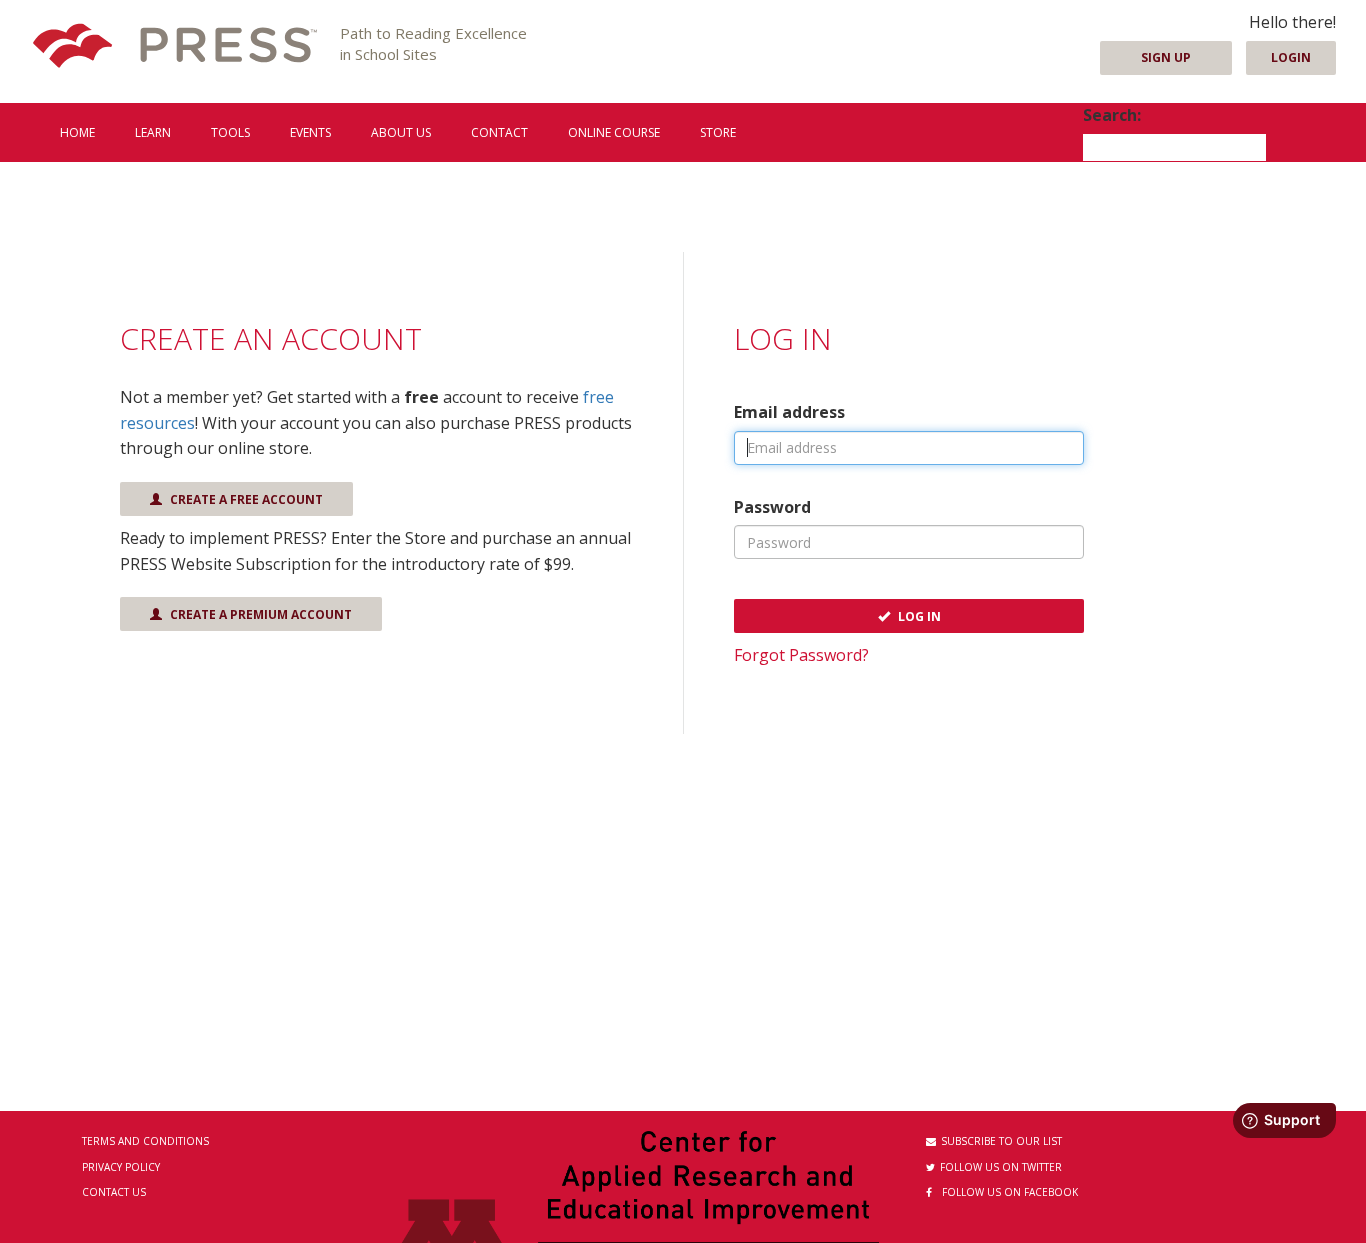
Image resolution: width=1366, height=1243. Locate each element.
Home (77, 132)
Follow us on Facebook (1010, 1192)
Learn (153, 132)
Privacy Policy (121, 1167)
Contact (499, 132)
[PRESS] (175, 47)
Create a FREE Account (245, 499)
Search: (1112, 115)
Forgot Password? (801, 655)
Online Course (614, 132)
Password (772, 507)
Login (1291, 57)
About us (401, 132)
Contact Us (114, 1192)
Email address (789, 412)
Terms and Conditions (145, 1141)
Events (310, 132)
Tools (230, 132)
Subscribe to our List (1001, 1141)
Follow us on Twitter (1001, 1167)
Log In (918, 616)
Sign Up (1166, 57)
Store (718, 132)
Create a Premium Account (259, 614)
